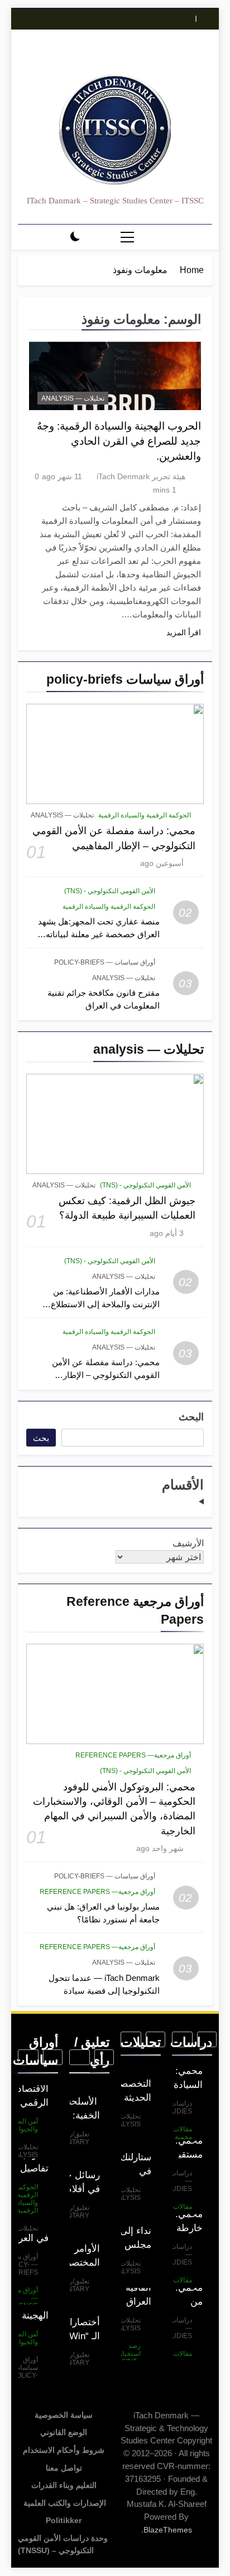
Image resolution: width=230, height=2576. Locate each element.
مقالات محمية (183, 2133)
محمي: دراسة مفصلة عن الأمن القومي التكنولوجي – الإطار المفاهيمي (106, 1375)
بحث (41, 1438)
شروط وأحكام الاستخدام (64, 2450)
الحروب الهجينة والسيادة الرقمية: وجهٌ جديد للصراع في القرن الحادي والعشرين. (119, 441)
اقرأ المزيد (184, 632)
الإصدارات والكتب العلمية (64, 2503)
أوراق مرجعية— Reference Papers (133, 1755)
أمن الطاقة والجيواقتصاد (20, 2125)
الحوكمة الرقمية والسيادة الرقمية (145, 815)
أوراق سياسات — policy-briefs (105, 962)
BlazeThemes (168, 2530)
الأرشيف (188, 1543)
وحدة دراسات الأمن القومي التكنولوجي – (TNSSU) (63, 2544)
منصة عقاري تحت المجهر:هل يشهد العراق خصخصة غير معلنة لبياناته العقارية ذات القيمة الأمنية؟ (99, 934)
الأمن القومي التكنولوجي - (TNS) (110, 891)
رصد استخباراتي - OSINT (125, 2354)
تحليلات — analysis (62, 815)
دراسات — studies (177, 2107)
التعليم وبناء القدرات (64, 2485)
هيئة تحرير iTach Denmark (141, 476)
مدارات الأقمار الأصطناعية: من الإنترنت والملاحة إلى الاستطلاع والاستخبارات (105, 1304)
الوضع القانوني (64, 2432)
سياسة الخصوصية (64, 2415)
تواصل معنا (64, 2468)
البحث (191, 1417)
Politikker (64, 2520)
